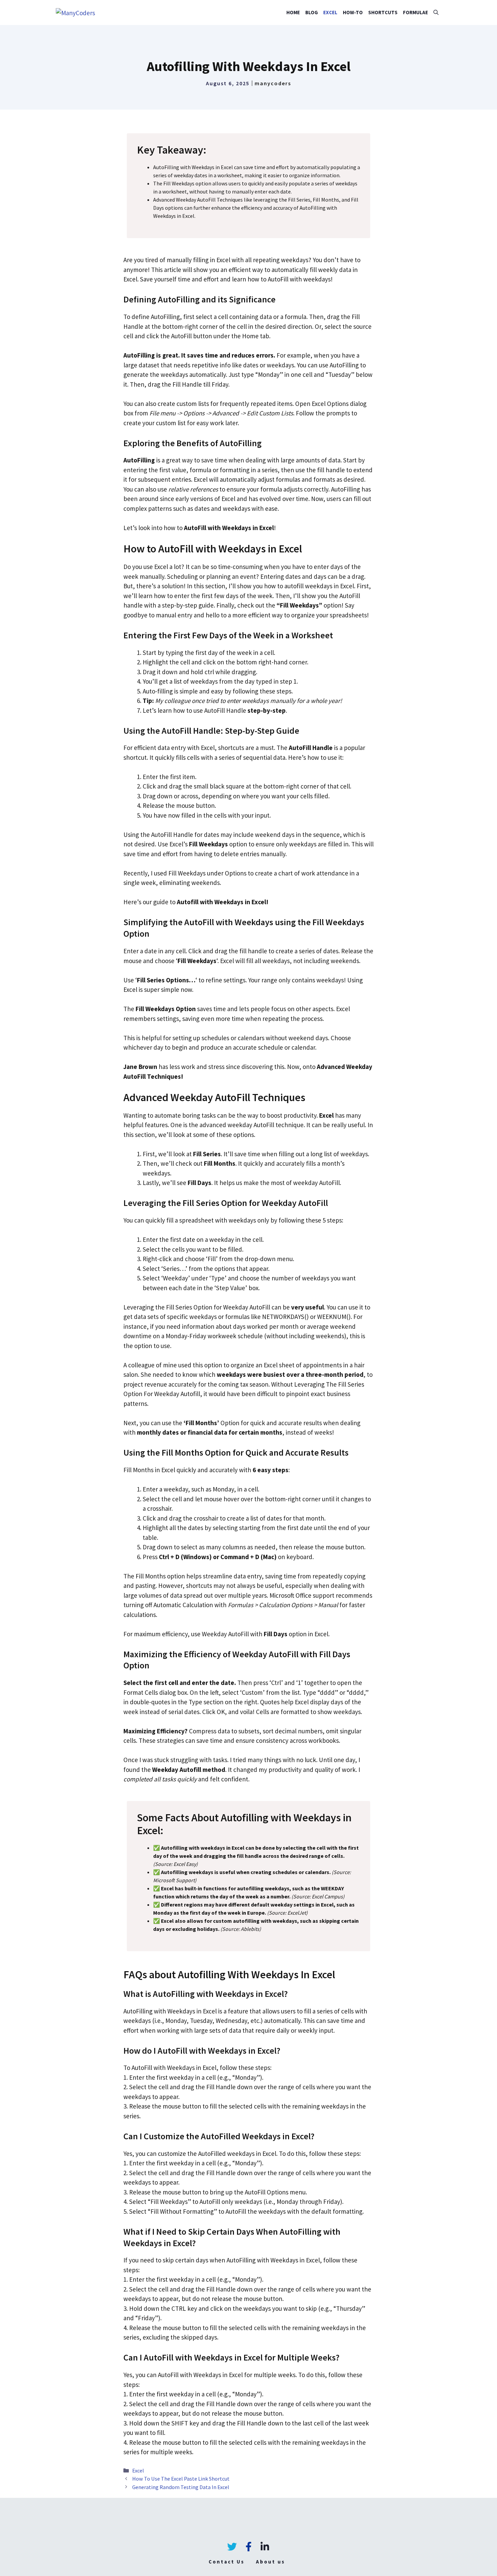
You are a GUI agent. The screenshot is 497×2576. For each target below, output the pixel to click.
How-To (353, 12)
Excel (330, 12)
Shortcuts (383, 12)
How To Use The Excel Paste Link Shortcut (181, 2479)
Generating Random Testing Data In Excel (181, 2487)
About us (270, 2562)
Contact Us (227, 2562)
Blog (312, 12)
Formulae (416, 12)
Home (293, 12)
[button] (436, 13)
